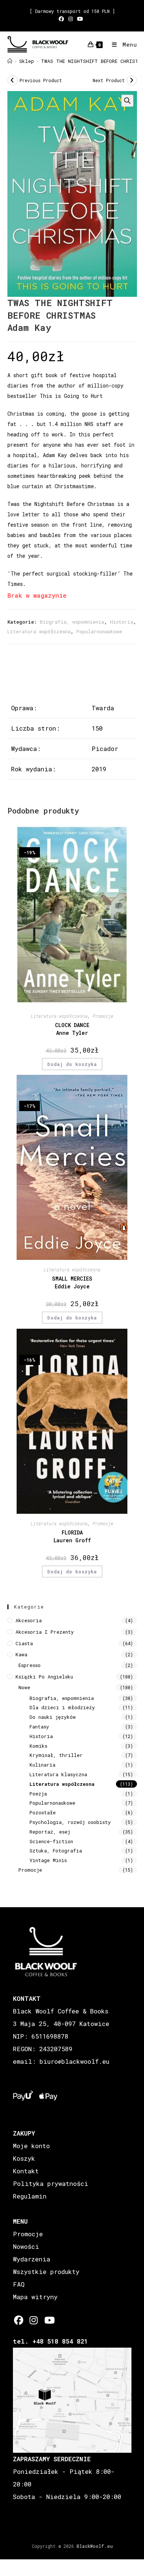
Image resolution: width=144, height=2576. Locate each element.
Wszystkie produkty (46, 2272)
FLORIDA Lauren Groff (72, 1536)
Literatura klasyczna (58, 1774)
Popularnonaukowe (99, 631)
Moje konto (31, 2146)
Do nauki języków (53, 1717)
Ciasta (24, 1643)
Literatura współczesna (39, 631)
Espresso (30, 1665)
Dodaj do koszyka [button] (72, 1064)
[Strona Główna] (10, 61)
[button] (127, 101)
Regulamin (30, 2196)
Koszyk (24, 2158)
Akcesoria (29, 1620)
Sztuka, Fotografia (56, 1851)
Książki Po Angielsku (44, 1677)
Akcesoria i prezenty (45, 1632)
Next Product (109, 80)
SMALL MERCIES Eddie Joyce (72, 1282)
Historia (122, 622)
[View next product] (132, 80)
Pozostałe (43, 1812)
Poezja (38, 1794)
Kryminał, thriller (56, 1755)
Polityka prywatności (51, 2183)
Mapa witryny (35, 2297)
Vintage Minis (48, 1860)
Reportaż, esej (50, 1832)
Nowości (26, 2246)
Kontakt (26, 2171)
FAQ (19, 2284)
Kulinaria (42, 1765)
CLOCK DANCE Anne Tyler (72, 1029)
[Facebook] (19, 2320)
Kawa (21, 1654)
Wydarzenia (32, 2259)
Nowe (24, 1687)
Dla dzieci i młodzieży (62, 1707)
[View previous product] (13, 80)
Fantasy (39, 1727)
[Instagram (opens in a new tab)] (71, 19)
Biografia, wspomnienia (72, 622)
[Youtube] (49, 2320)
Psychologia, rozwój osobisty (70, 1822)
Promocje (103, 1016)
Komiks (38, 1746)
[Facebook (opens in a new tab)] (62, 19)
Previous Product (41, 80)
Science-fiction (51, 1841)
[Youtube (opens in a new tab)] (80, 19)
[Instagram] (34, 2320)
